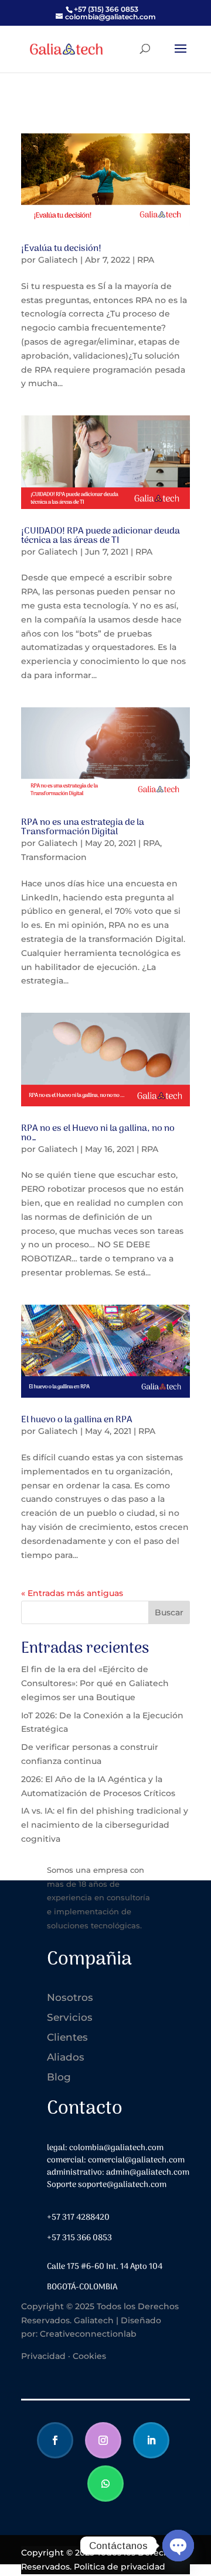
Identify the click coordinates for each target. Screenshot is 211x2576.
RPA (146, 260)
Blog (59, 2077)
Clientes (67, 2037)
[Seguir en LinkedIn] (151, 2440)
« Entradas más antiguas (72, 1593)
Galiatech (58, 260)
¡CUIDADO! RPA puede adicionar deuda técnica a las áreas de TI (101, 536)
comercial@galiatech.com (136, 2160)
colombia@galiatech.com (116, 2148)
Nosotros (70, 1997)
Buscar (169, 1612)
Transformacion (54, 857)
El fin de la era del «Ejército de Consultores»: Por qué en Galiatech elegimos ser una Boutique (95, 1683)
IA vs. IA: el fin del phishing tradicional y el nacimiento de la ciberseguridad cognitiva (105, 1825)
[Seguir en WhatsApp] (105, 2484)
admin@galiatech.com (148, 2173)
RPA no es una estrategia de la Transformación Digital (83, 827)
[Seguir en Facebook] (55, 2440)
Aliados (66, 2057)
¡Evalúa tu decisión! (61, 249)
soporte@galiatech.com (122, 2185)
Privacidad (43, 2356)
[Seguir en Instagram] (103, 2440)
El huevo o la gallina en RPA (77, 1420)
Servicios (70, 2017)
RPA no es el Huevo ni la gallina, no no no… (98, 1133)
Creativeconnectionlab (88, 2334)
